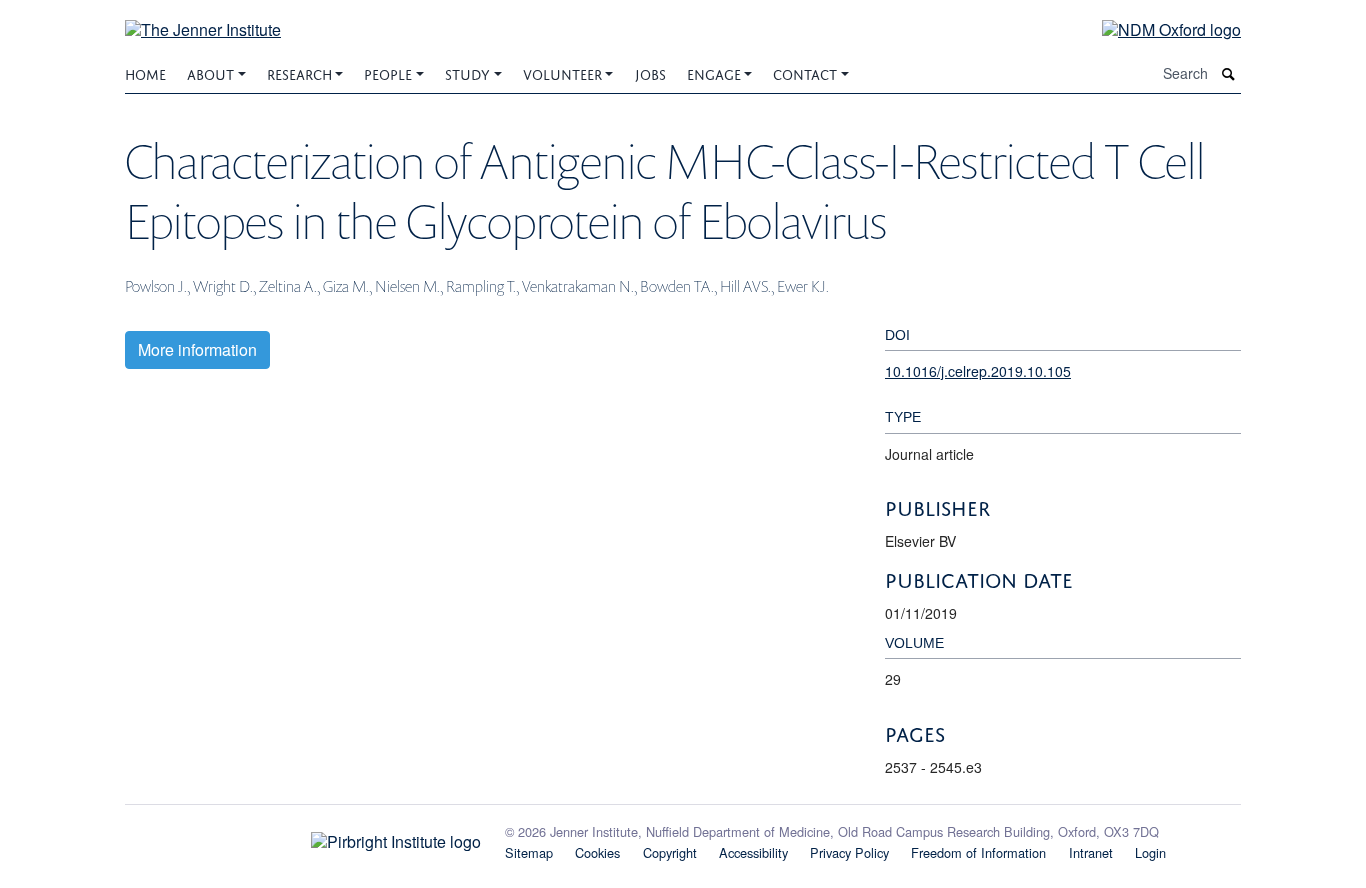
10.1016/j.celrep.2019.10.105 (978, 371)
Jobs (650, 72)
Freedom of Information (978, 852)
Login (1150, 852)
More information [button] (197, 349)
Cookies (597, 852)
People (388, 72)
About (210, 72)
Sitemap (529, 852)
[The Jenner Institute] (203, 17)
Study (467, 72)
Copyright (670, 852)
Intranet (1091, 852)
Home (145, 72)
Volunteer (562, 72)
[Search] (1229, 73)
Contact (805, 72)
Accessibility (753, 852)
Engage (714, 72)
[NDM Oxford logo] (1156, 28)
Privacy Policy (849, 852)
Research (299, 72)
